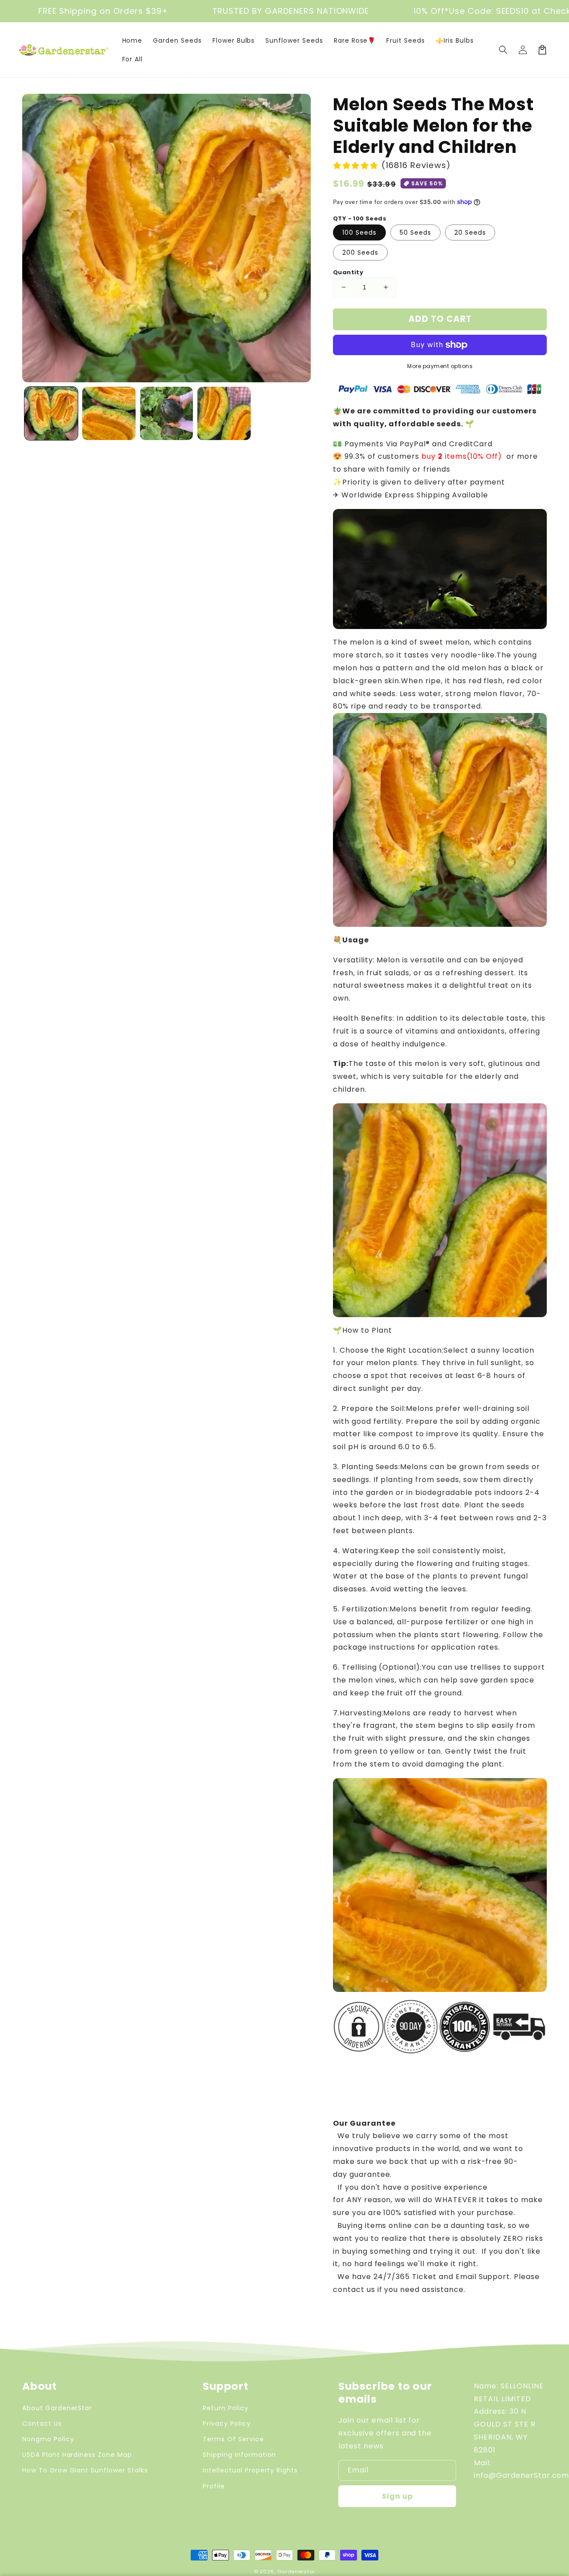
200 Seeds (360, 252)
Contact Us (42, 2424)
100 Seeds (359, 232)
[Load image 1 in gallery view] (51, 413)
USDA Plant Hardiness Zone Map (77, 2455)
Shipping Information (239, 2455)
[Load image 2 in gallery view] (109, 413)
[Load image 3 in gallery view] (167, 413)
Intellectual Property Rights (250, 2470)
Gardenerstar (296, 2572)
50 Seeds (415, 232)
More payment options (440, 366)
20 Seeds (470, 232)
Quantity (348, 272)
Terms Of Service (233, 2439)
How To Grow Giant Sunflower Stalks (85, 2470)
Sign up (397, 2496)
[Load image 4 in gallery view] (224, 413)
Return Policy (225, 2408)
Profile (214, 2486)
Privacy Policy (226, 2424)
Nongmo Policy (48, 2439)
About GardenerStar (57, 2408)
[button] (503, 50)
